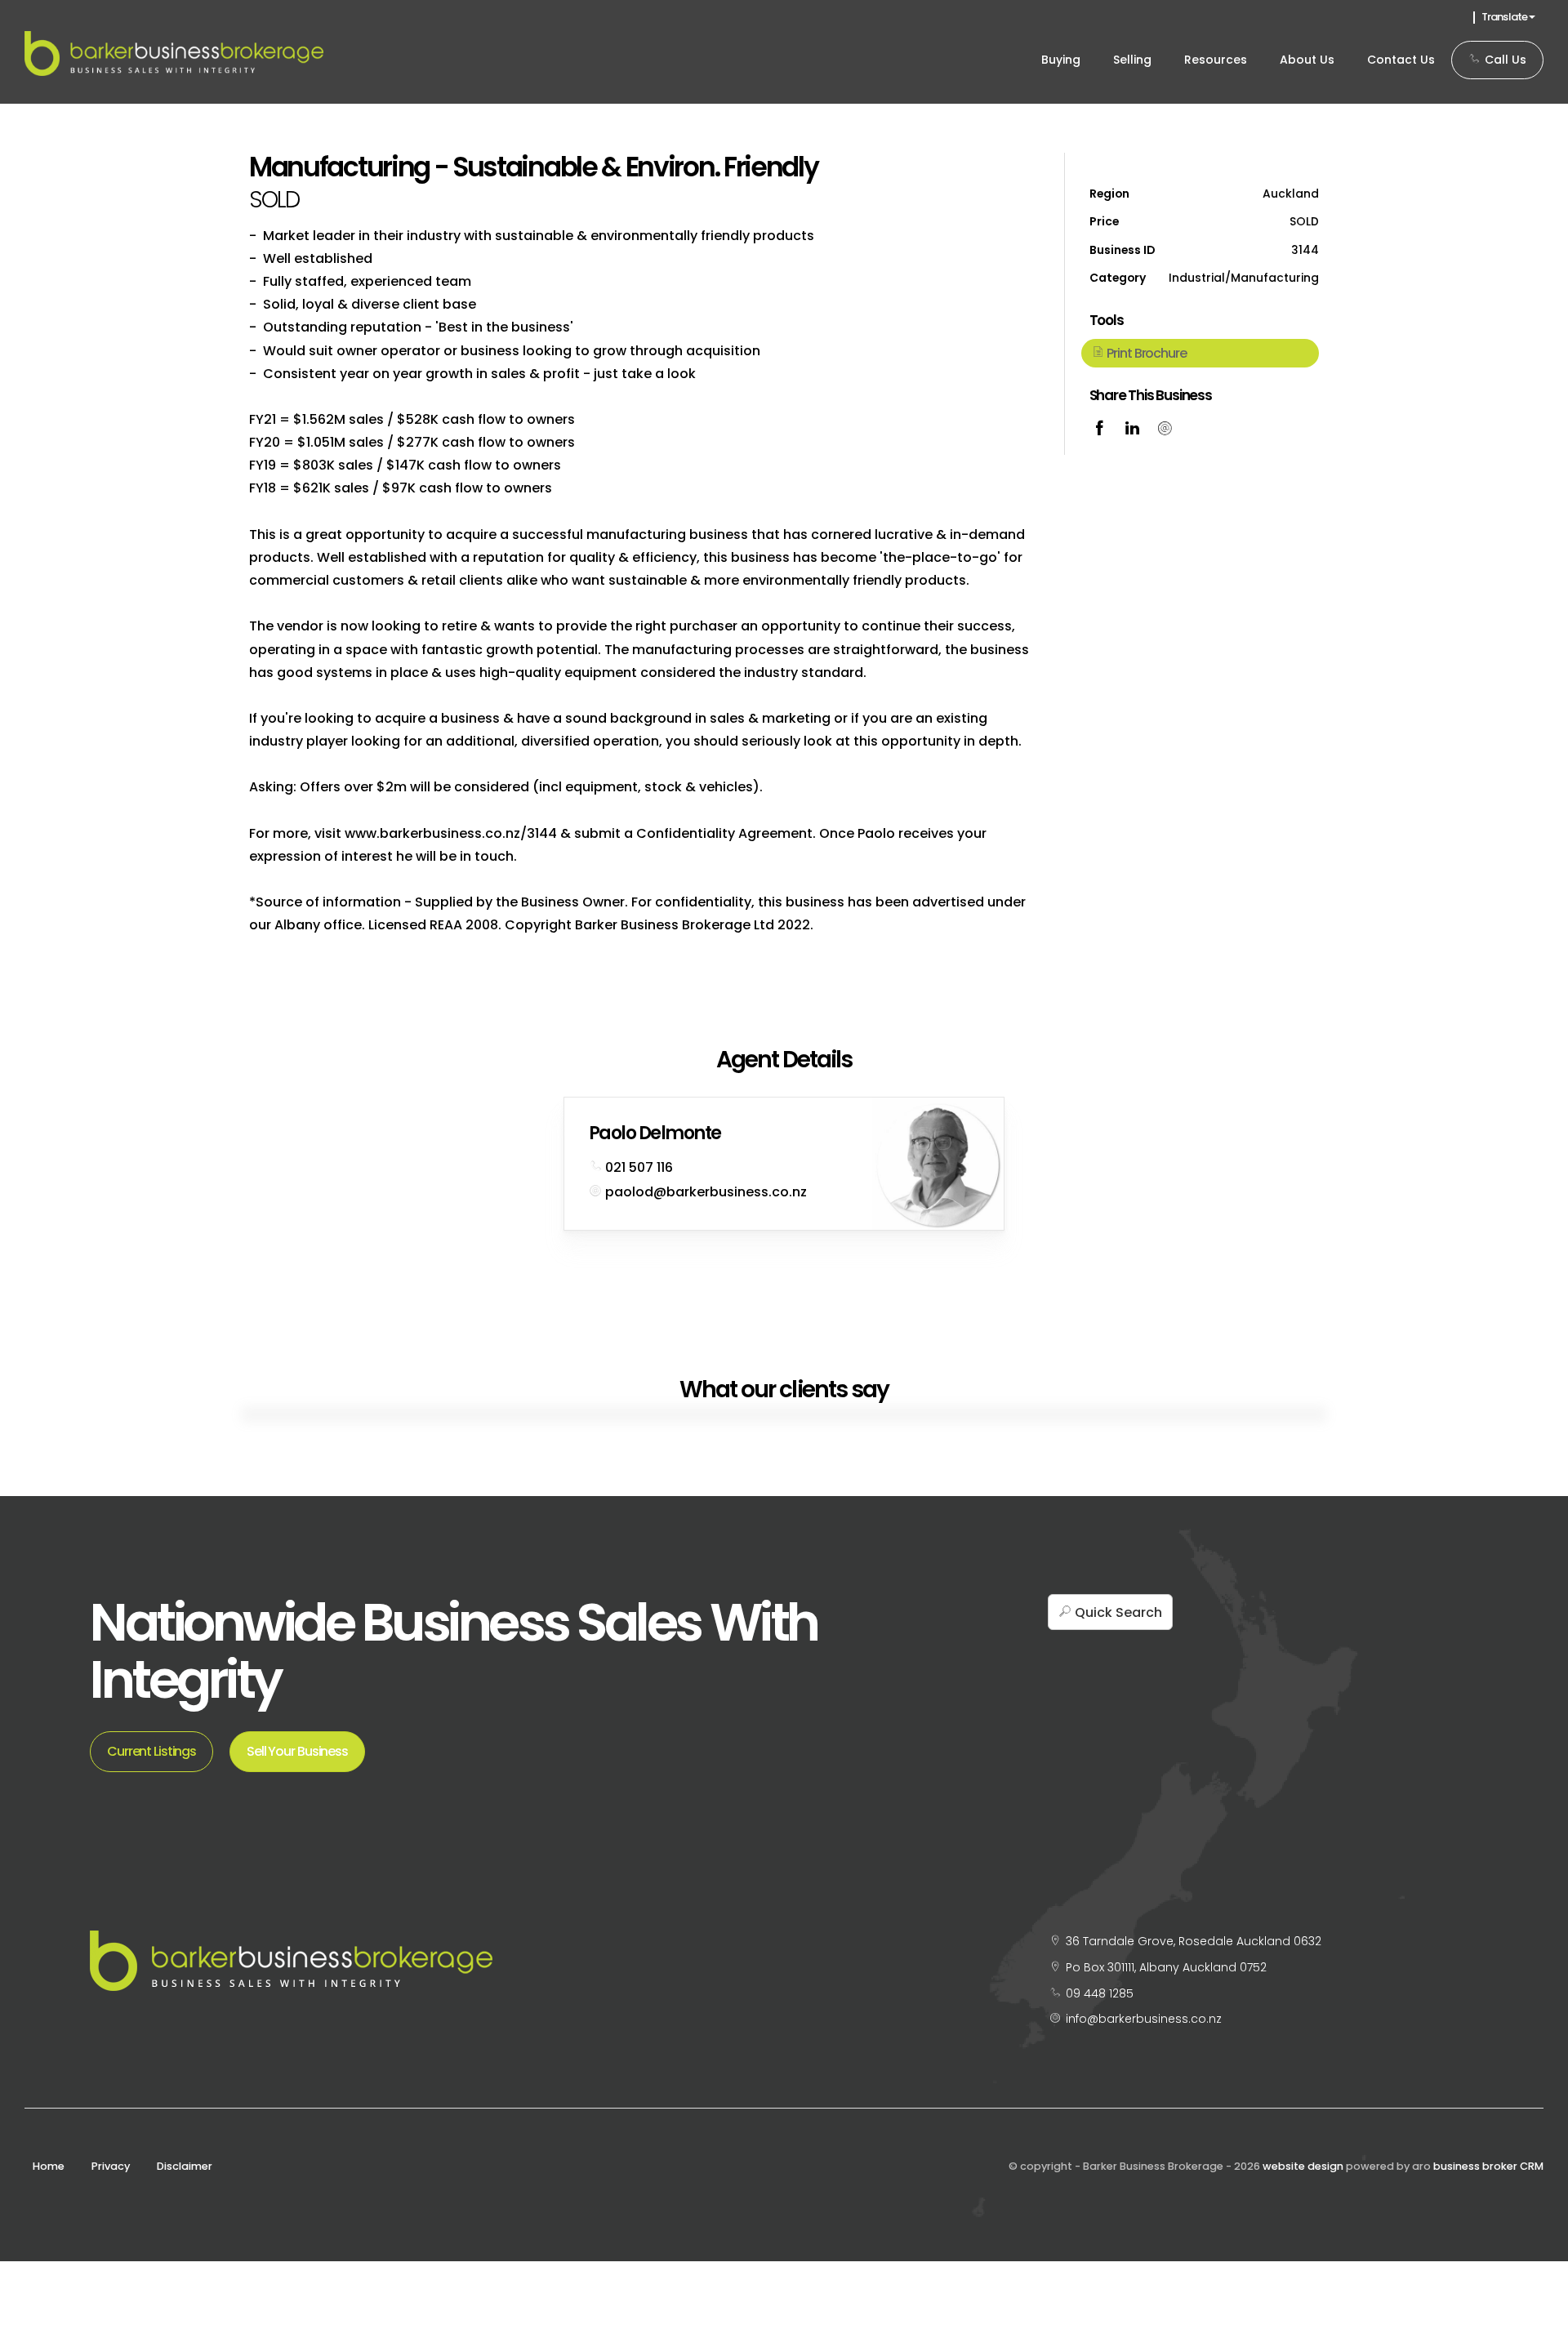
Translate (1505, 17)
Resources (1216, 60)
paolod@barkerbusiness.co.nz (706, 1192)
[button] (1200, 353)
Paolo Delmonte (655, 1133)
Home (49, 2166)
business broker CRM (1488, 2166)
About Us (1307, 60)
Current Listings (151, 1751)
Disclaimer (185, 2166)
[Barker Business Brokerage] (174, 53)
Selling (1132, 60)
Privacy (111, 2166)
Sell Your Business (297, 1751)
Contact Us (1401, 60)
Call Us (1504, 60)
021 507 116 (639, 1167)
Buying (1061, 60)
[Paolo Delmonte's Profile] (938, 1163)
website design (1303, 2166)
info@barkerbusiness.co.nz (1144, 2019)
